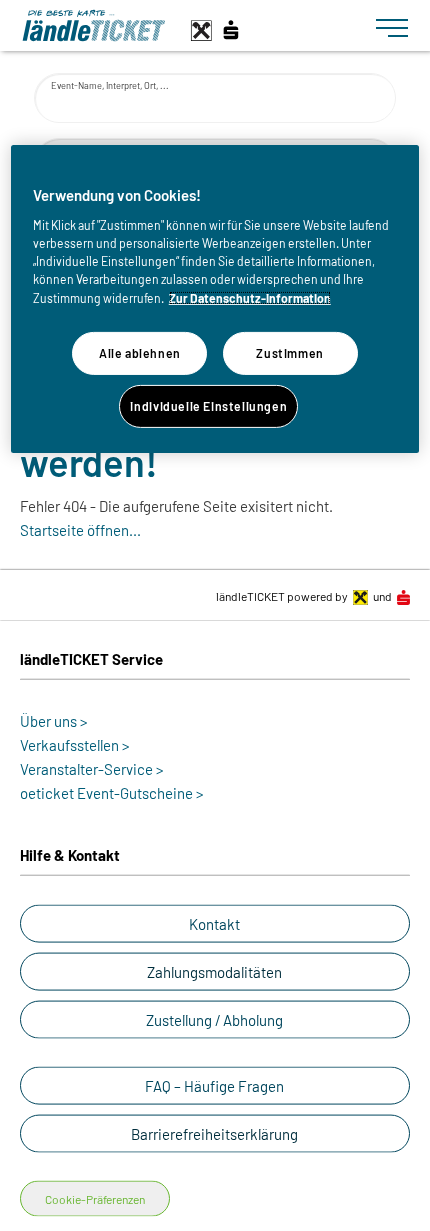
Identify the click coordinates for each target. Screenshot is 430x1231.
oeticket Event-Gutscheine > (112, 793)
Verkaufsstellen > (75, 745)
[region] (215, 299)
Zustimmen (290, 353)
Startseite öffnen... (80, 530)
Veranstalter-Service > (92, 769)
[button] (215, 924)
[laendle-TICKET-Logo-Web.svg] (191, 25)
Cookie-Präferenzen (95, 1199)
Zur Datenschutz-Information (250, 298)
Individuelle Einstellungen (208, 406)
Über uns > (54, 721)
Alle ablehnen (140, 353)
